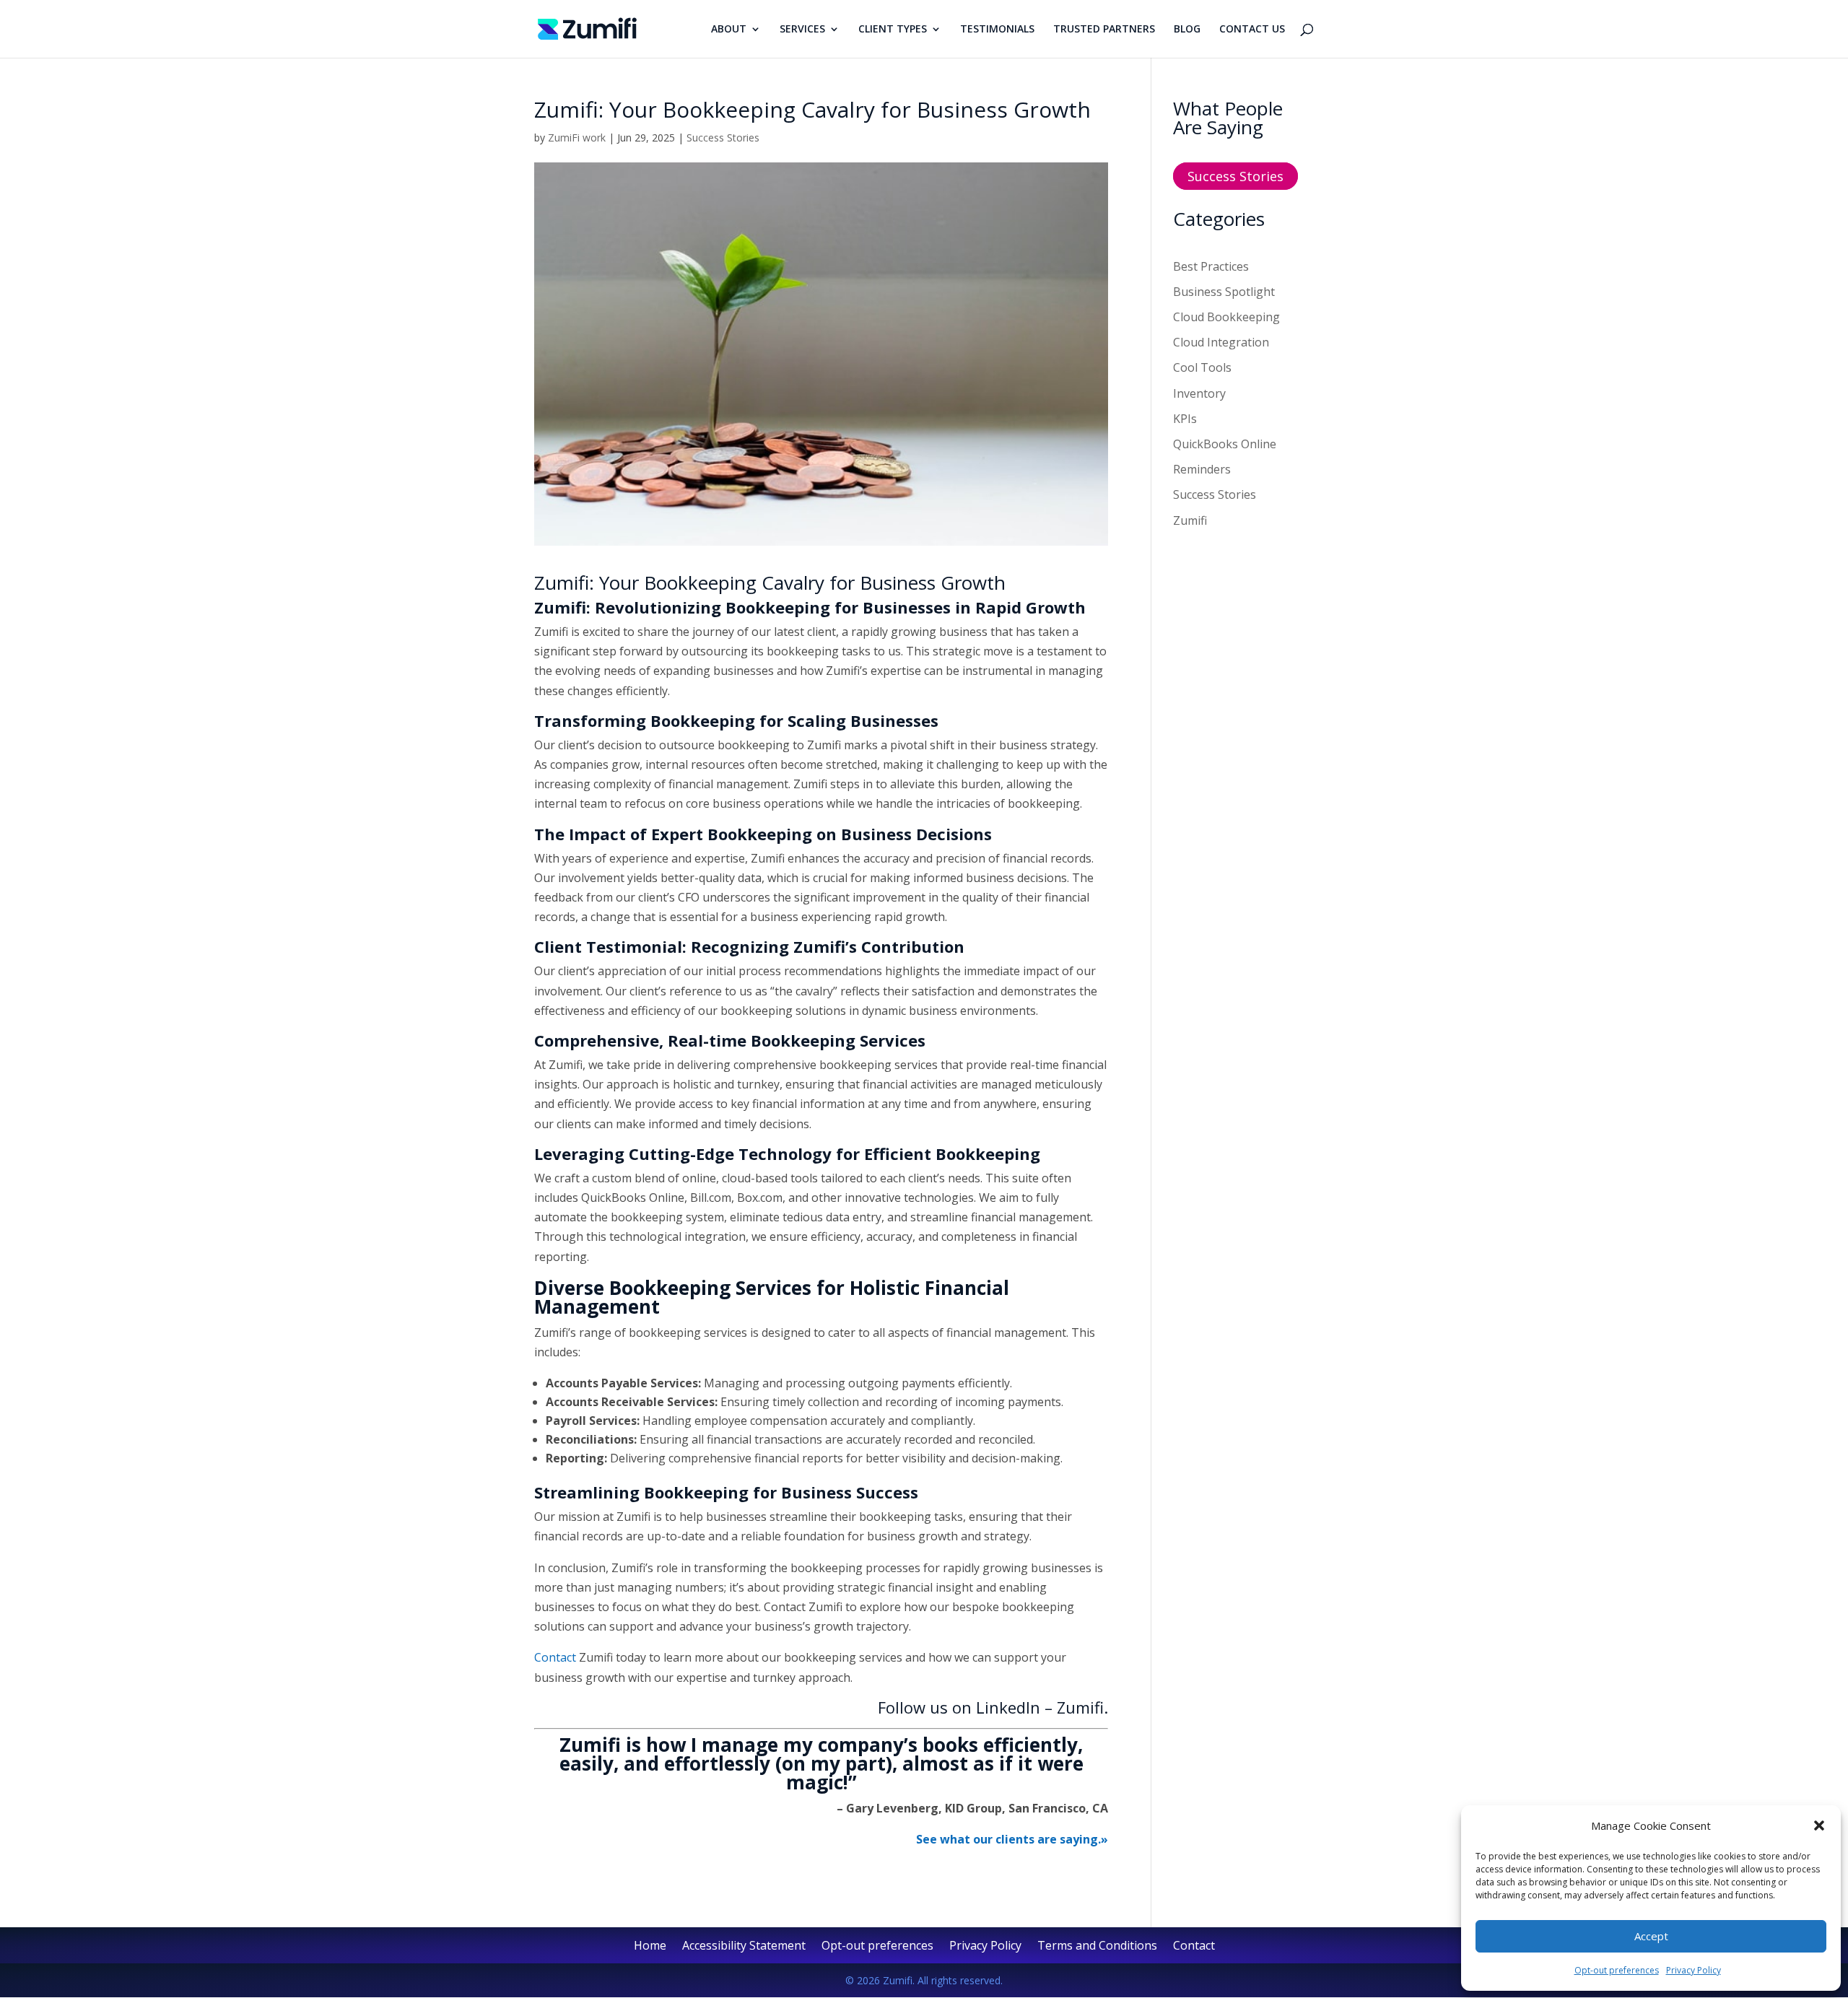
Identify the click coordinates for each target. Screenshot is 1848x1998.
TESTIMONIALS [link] (997, 30)
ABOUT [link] (729, 30)
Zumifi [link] (1190, 520)
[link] (587, 27)
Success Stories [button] (1235, 176)
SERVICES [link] (802, 30)
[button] (1819, 1825)
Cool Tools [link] (1202, 367)
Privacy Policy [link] (1694, 1970)
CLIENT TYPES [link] (893, 30)
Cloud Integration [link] (1221, 342)
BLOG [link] (1187, 30)
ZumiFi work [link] (577, 138)
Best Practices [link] (1211, 266)
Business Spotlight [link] (1224, 292)
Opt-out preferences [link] (1617, 1970)
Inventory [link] (1199, 393)
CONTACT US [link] (1252, 30)
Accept (1651, 1936)
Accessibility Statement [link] (744, 1947)
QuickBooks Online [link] (1225, 444)
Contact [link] (555, 1657)
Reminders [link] (1202, 469)
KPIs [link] (1185, 419)
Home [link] (650, 1947)
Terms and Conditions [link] (1097, 1947)
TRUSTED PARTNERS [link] (1104, 30)
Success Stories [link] (723, 138)
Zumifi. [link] (1082, 1707)
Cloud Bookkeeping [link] (1226, 317)
